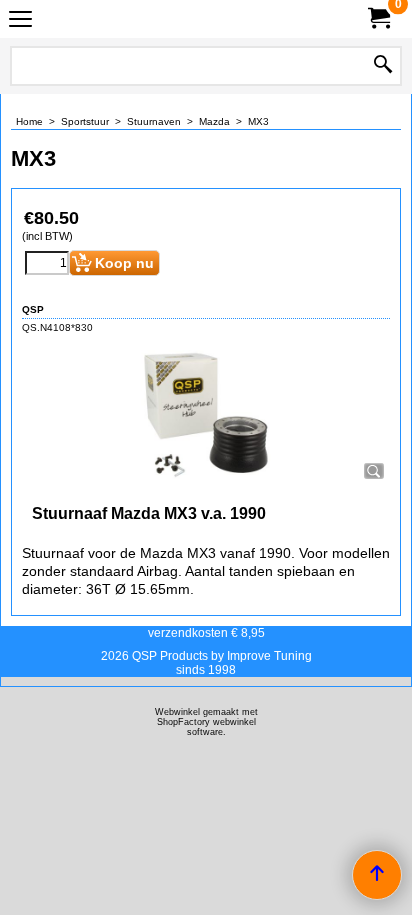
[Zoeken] (383, 66)
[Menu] (20, 21)
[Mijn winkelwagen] (378, 18)
